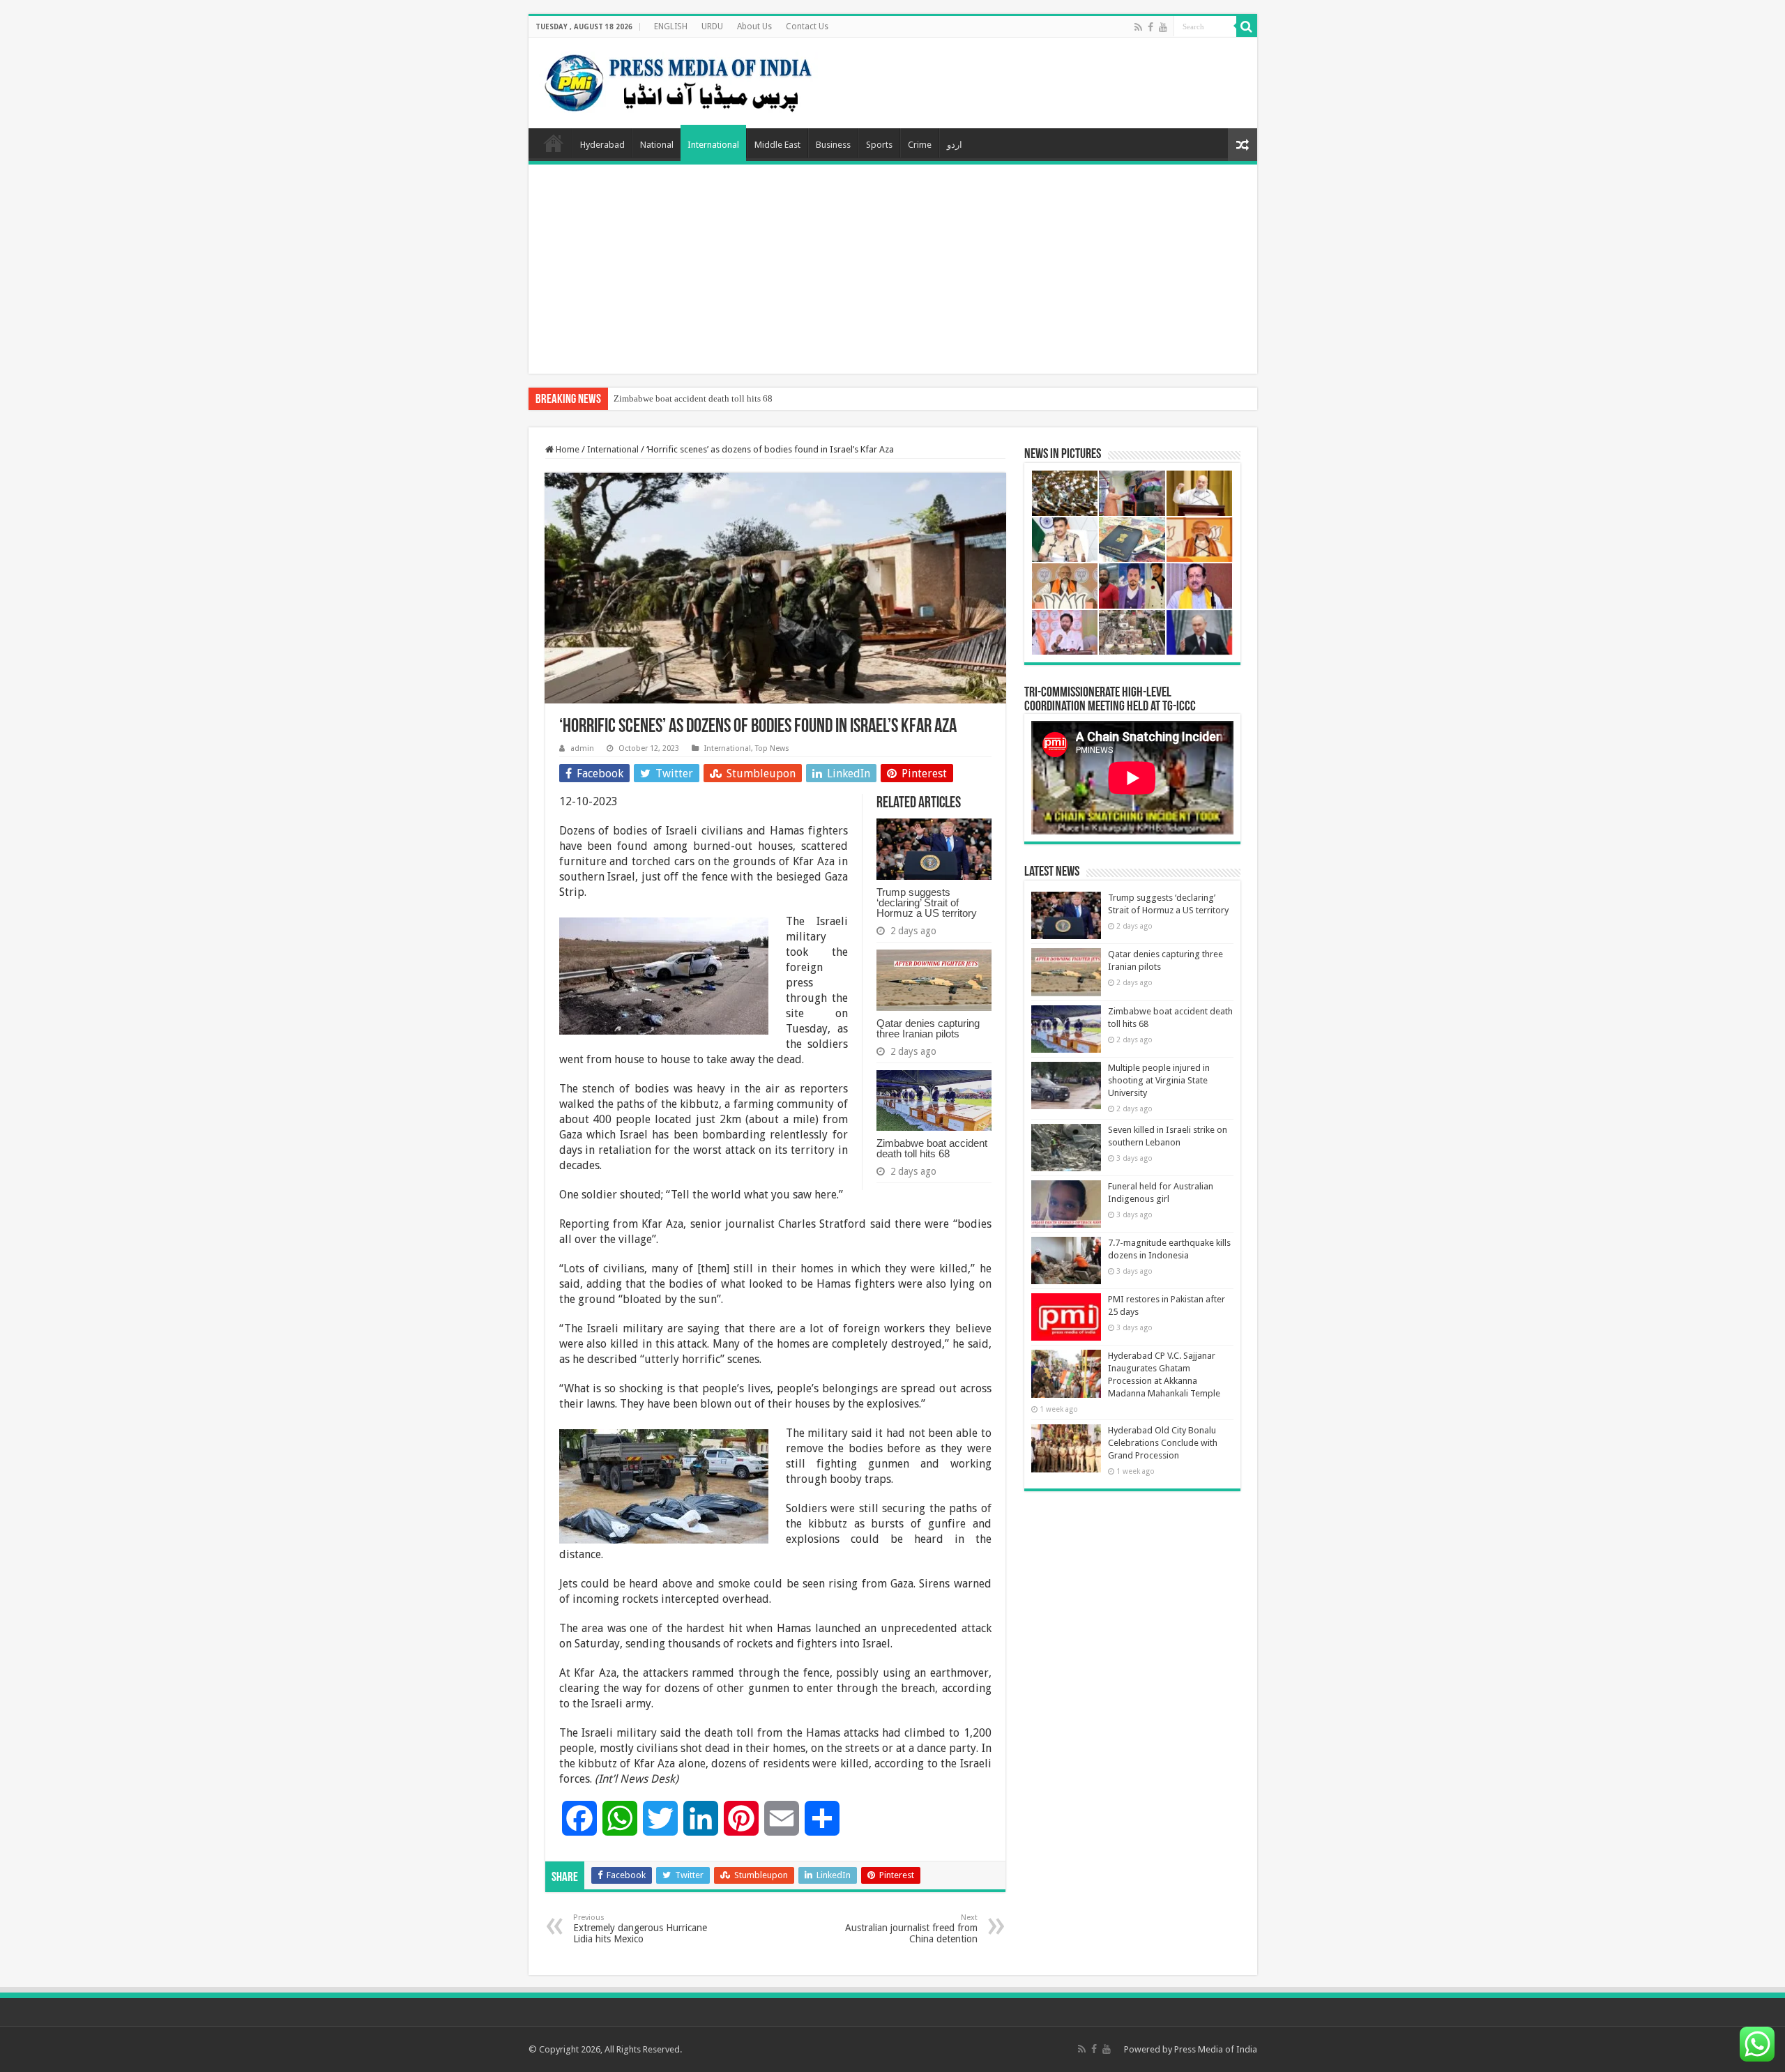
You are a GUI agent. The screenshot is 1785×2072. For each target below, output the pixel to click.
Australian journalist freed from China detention (911, 1929)
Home (554, 143)
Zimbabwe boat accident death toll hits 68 (693, 398)
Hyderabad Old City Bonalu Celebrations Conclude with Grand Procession (1163, 1443)
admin (582, 748)
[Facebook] (1150, 27)
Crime (920, 145)
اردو (955, 145)
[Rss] (1138, 27)
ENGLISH (671, 26)
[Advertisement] (893, 269)
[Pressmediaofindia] (678, 80)
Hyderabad (602, 145)
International (713, 145)
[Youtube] (1163, 27)
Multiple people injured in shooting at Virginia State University (1159, 1080)
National (657, 145)
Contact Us (807, 26)
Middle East (777, 145)
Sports (879, 145)
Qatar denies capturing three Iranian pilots (928, 1028)
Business (833, 145)
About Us (754, 26)
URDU (712, 26)
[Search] (1247, 26)
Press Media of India (1216, 2049)
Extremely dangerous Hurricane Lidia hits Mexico (640, 1929)
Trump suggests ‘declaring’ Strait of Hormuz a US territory (927, 902)
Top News (772, 748)
